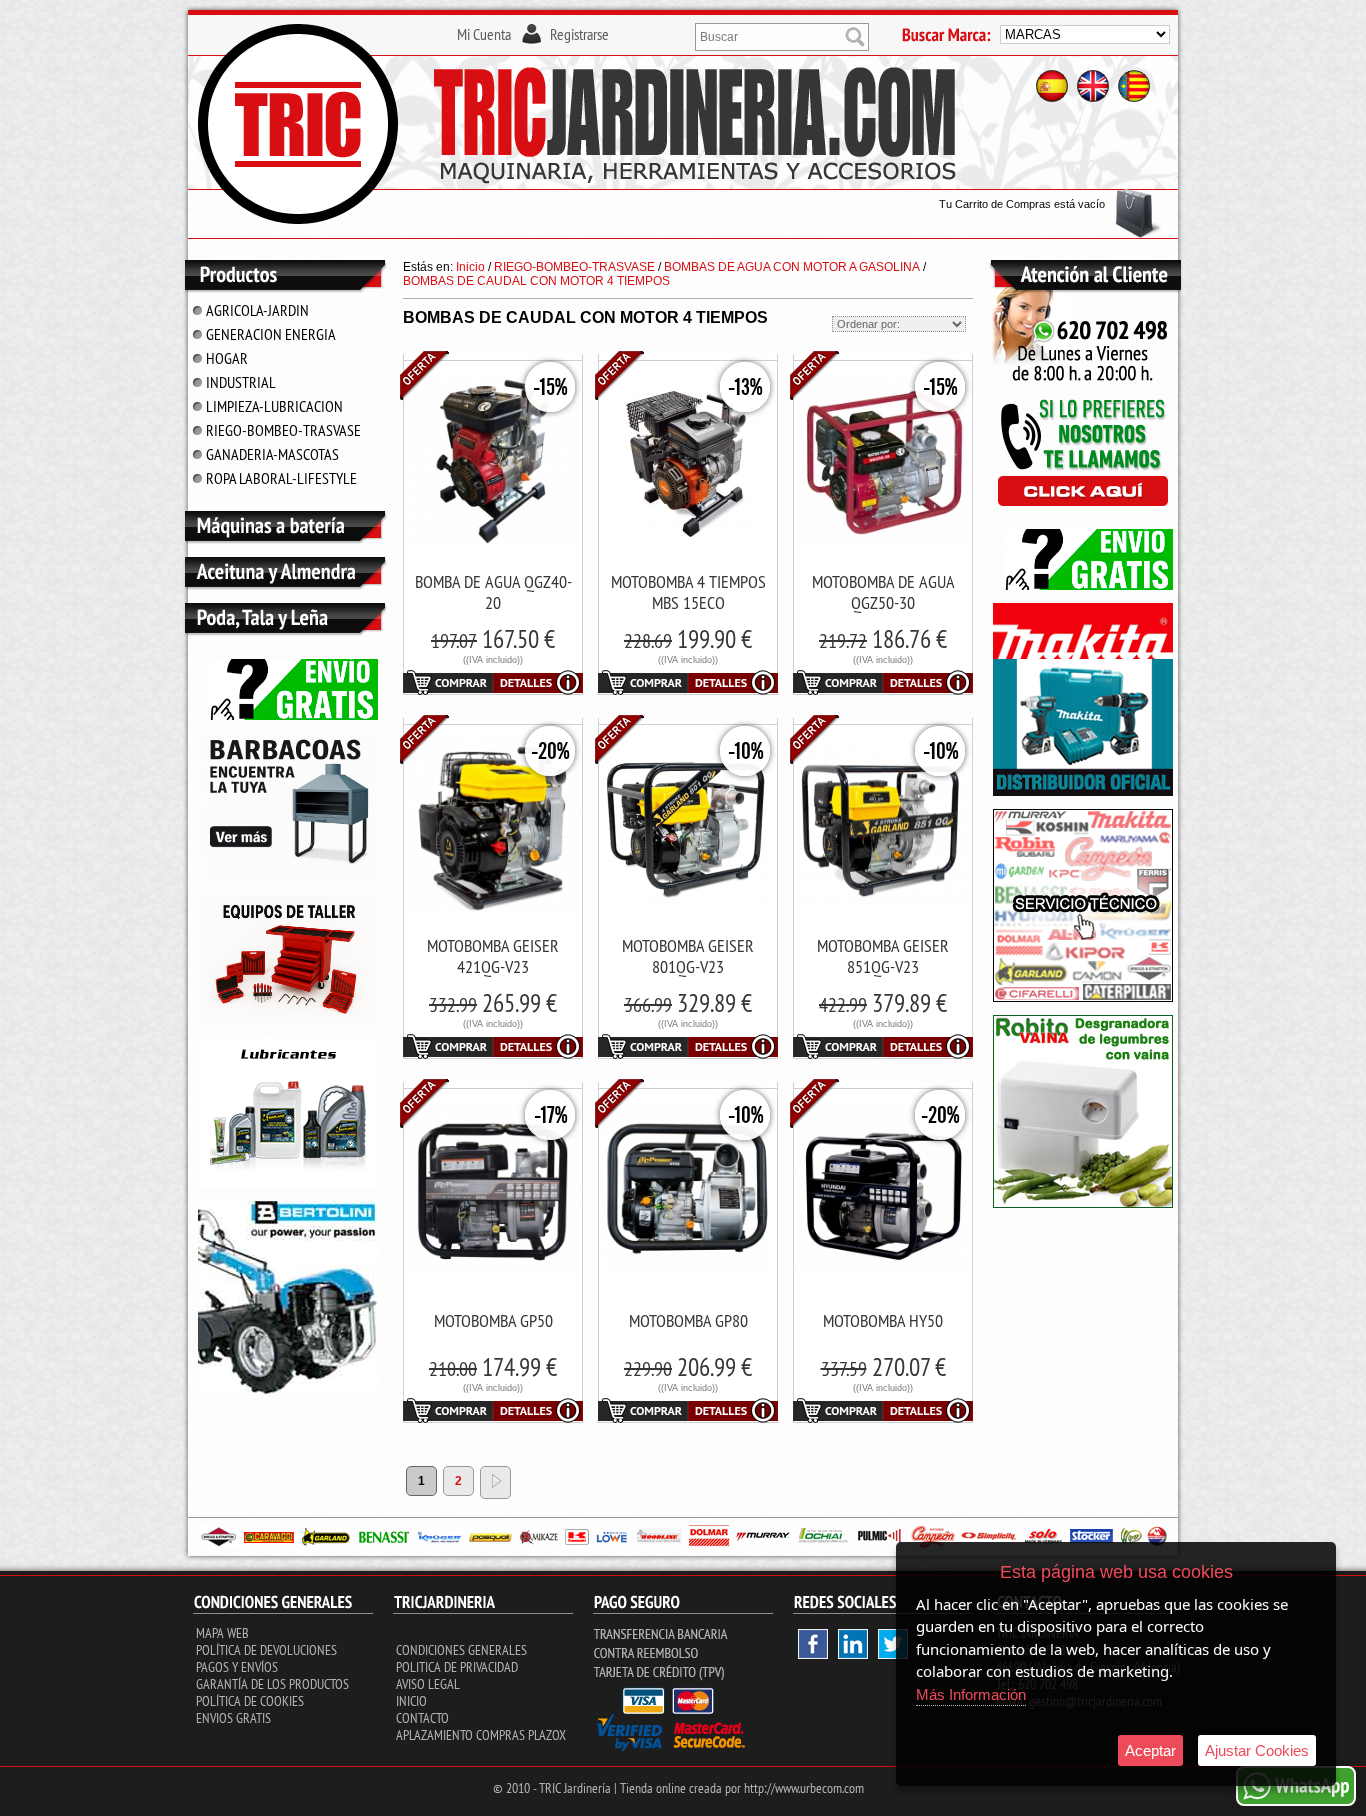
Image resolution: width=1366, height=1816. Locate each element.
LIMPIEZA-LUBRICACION (274, 406)
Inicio (411, 1701)
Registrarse (579, 34)
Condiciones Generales (461, 1650)
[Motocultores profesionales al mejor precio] (288, 1390)
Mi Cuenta (484, 34)
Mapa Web (222, 1633)
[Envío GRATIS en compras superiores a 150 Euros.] (288, 716)
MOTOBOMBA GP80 (688, 1320)
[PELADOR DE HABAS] (1083, 1204)
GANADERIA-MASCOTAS (272, 454)
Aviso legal (428, 1684)
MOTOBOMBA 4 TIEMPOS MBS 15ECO (688, 592)
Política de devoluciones (266, 1650)
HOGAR (227, 358)
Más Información (971, 1694)
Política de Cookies (250, 1701)
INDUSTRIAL (241, 382)
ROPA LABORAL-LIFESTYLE (281, 478)
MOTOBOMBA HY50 (883, 1320)
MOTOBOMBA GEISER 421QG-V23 (493, 956)
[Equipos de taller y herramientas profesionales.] (288, 1021)
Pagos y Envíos (237, 1667)
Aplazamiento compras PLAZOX (481, 1735)
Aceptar (1150, 1750)
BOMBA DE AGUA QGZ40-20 (493, 592)
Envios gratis (233, 1718)
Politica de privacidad (457, 1667)
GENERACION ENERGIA (271, 334)
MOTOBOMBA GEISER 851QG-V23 (883, 956)
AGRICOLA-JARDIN (257, 310)
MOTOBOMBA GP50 (493, 1320)
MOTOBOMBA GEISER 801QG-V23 (688, 956)
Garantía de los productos (272, 1684)
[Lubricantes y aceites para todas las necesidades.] (288, 879)
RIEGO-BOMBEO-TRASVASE (283, 430)
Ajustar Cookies (1257, 1750)
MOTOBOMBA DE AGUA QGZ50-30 (883, 592)
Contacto (422, 1718)
